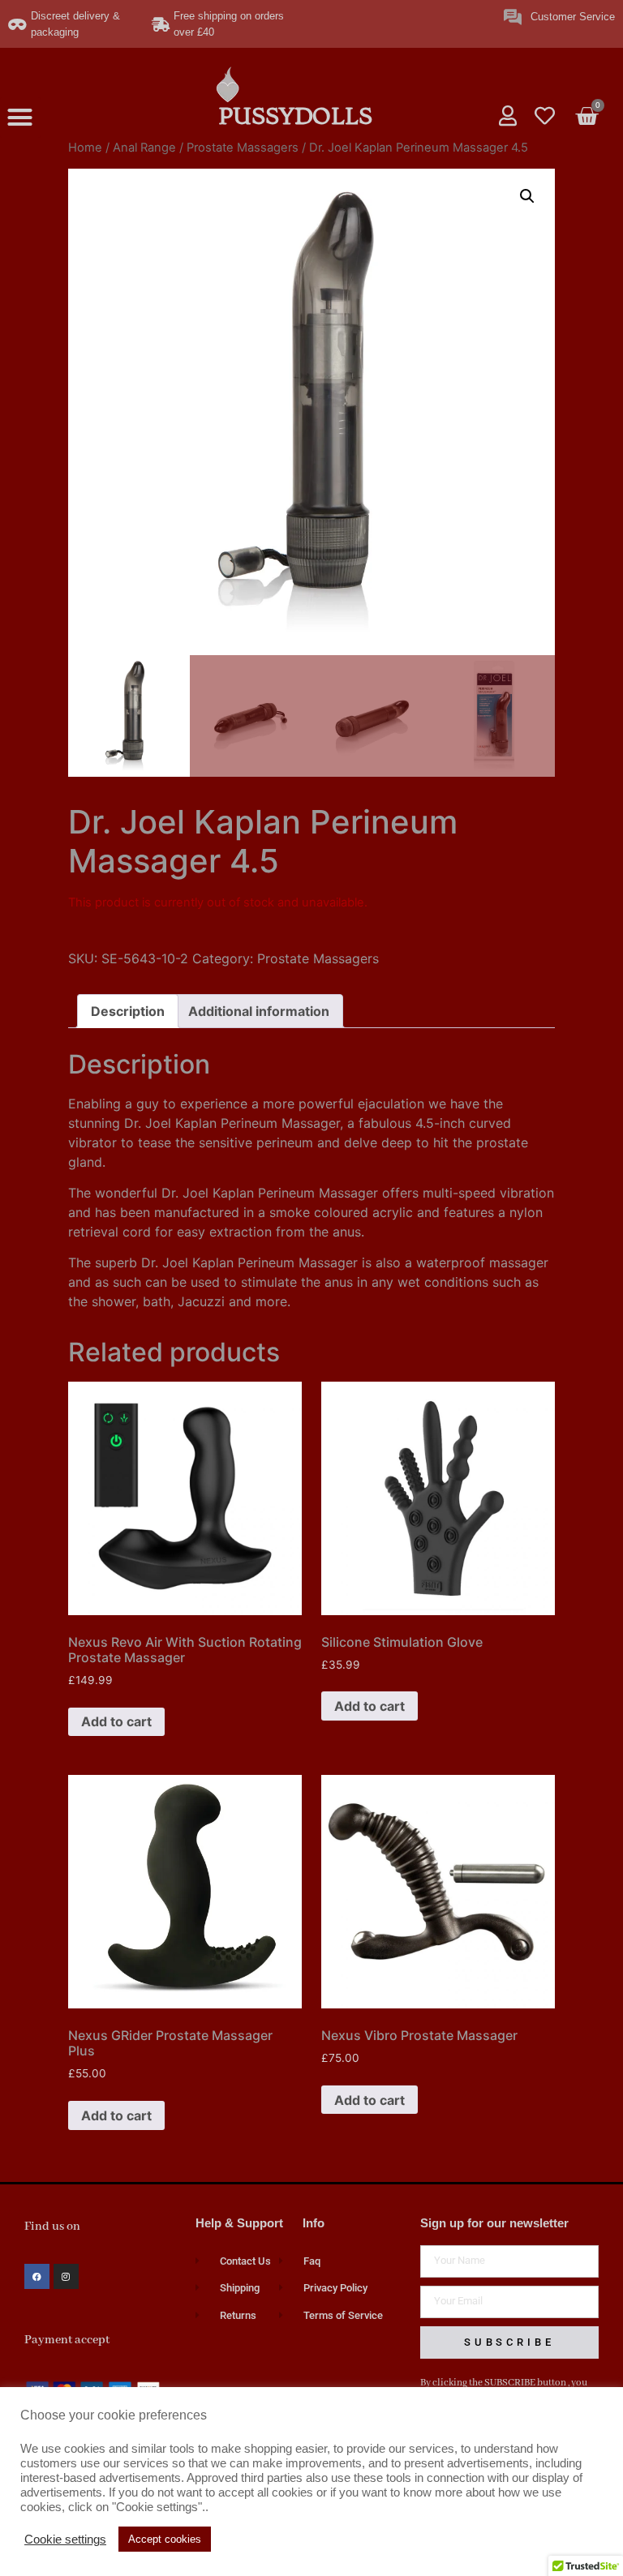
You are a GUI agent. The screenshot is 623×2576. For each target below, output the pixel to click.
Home (85, 148)
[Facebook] (37, 2276)
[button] (20, 118)
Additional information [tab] (259, 1011)
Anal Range (144, 148)
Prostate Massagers (243, 148)
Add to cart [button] (116, 1721)
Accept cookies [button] (165, 2539)
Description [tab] (128, 1011)
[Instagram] (66, 2276)
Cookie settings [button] (65, 2540)
